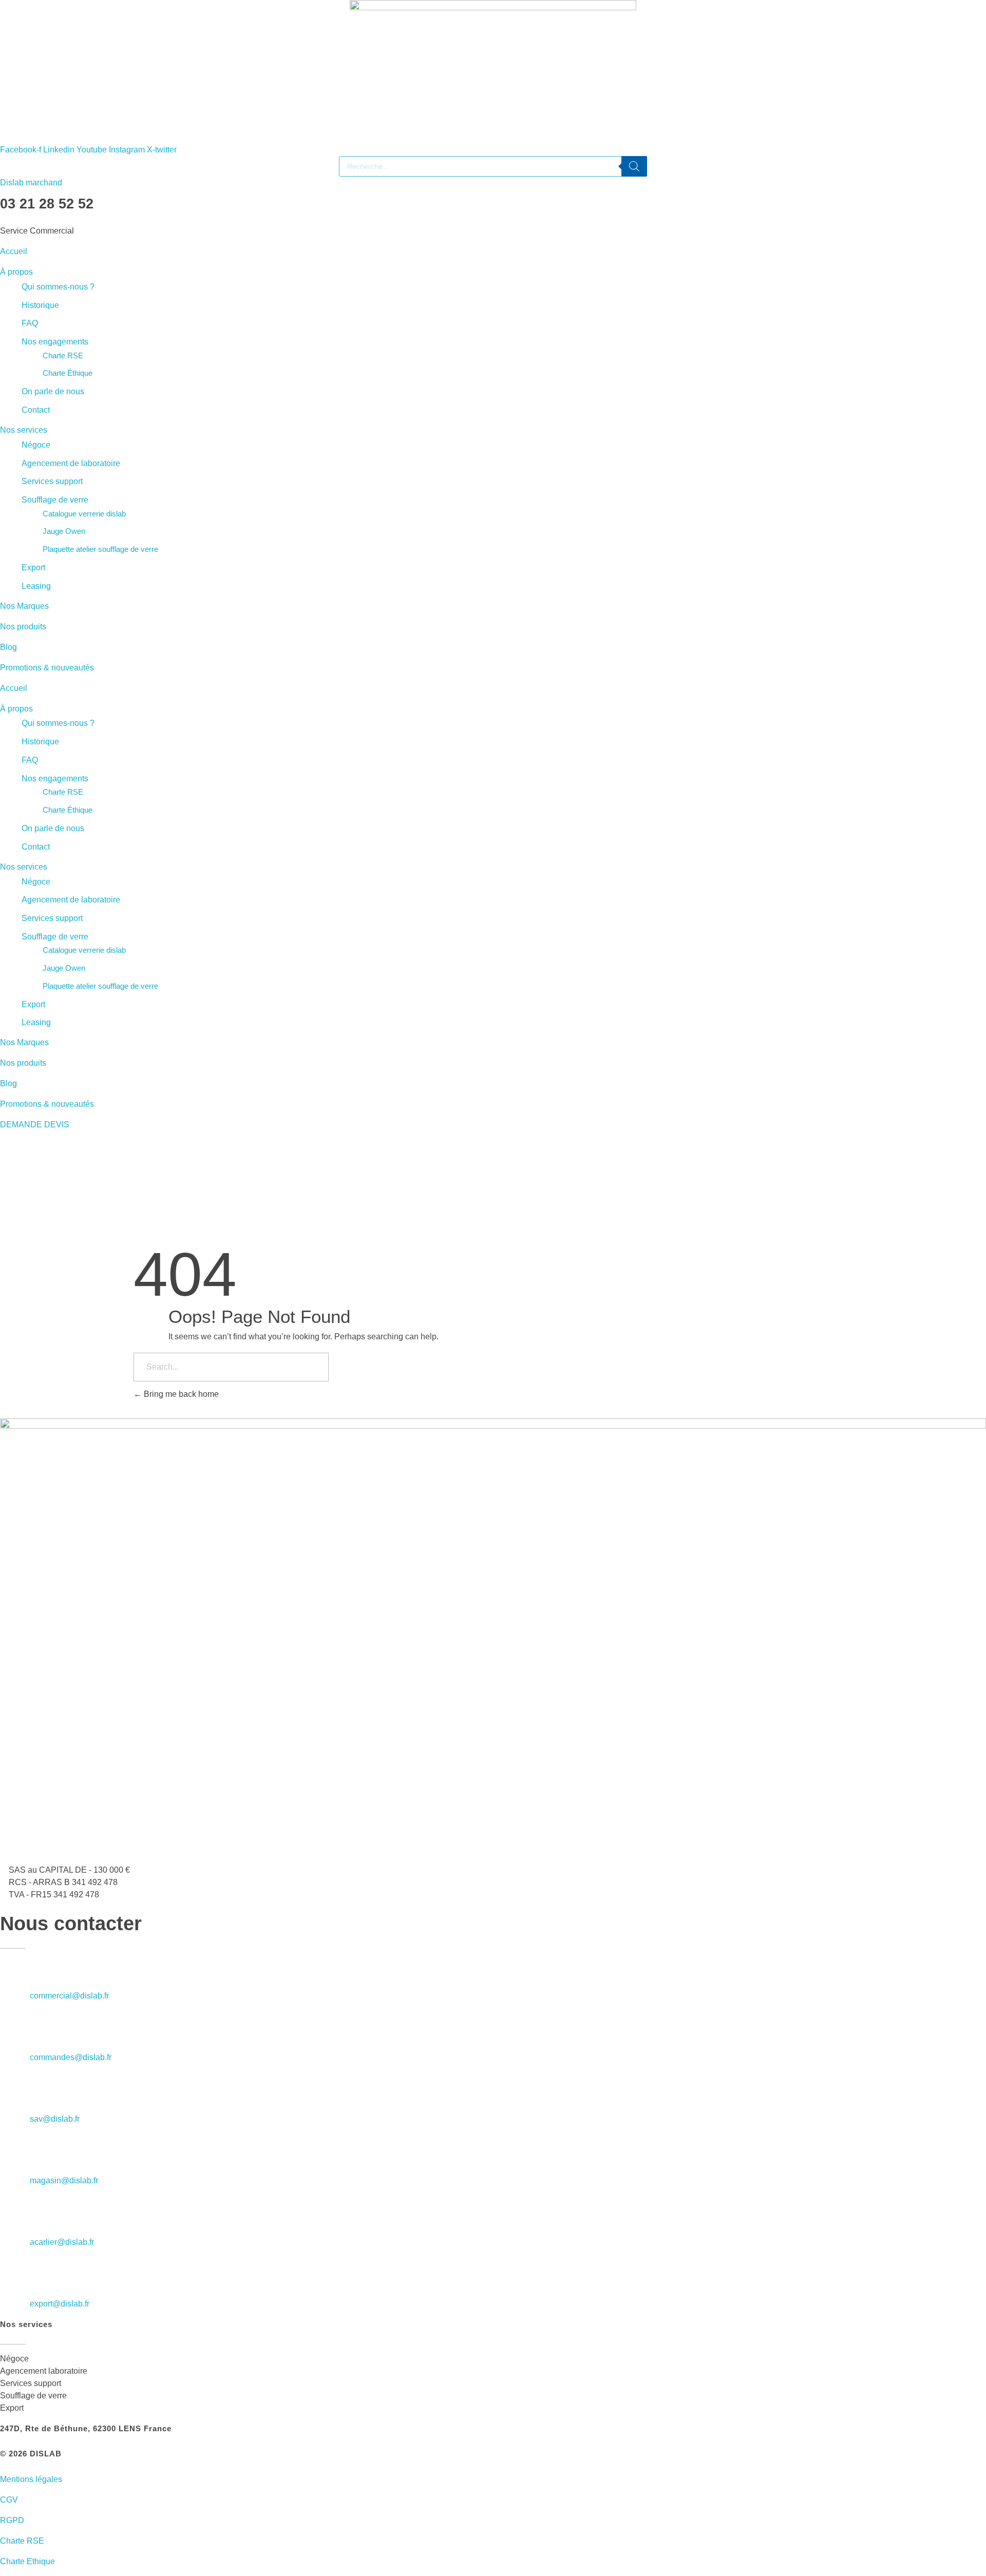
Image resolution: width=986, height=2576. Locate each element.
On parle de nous (53, 391)
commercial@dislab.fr (69, 1996)
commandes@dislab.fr (71, 2057)
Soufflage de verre (55, 500)
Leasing (36, 586)
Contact (36, 410)
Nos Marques (24, 606)
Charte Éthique (68, 373)
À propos (16, 272)
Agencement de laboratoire (71, 463)
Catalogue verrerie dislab (84, 514)
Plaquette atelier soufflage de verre (100, 549)
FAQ (30, 323)
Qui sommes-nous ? (58, 287)
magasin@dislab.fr (64, 2180)
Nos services (24, 430)
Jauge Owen (64, 531)
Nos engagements (55, 342)
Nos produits (23, 627)
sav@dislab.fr (55, 2119)
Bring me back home (180, 1394)
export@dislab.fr (60, 2304)
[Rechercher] (634, 166)
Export (33, 568)
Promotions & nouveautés (47, 668)
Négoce (36, 445)
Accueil (14, 251)
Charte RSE (63, 355)
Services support (52, 481)
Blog (8, 647)
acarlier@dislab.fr (62, 2242)
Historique (40, 305)
